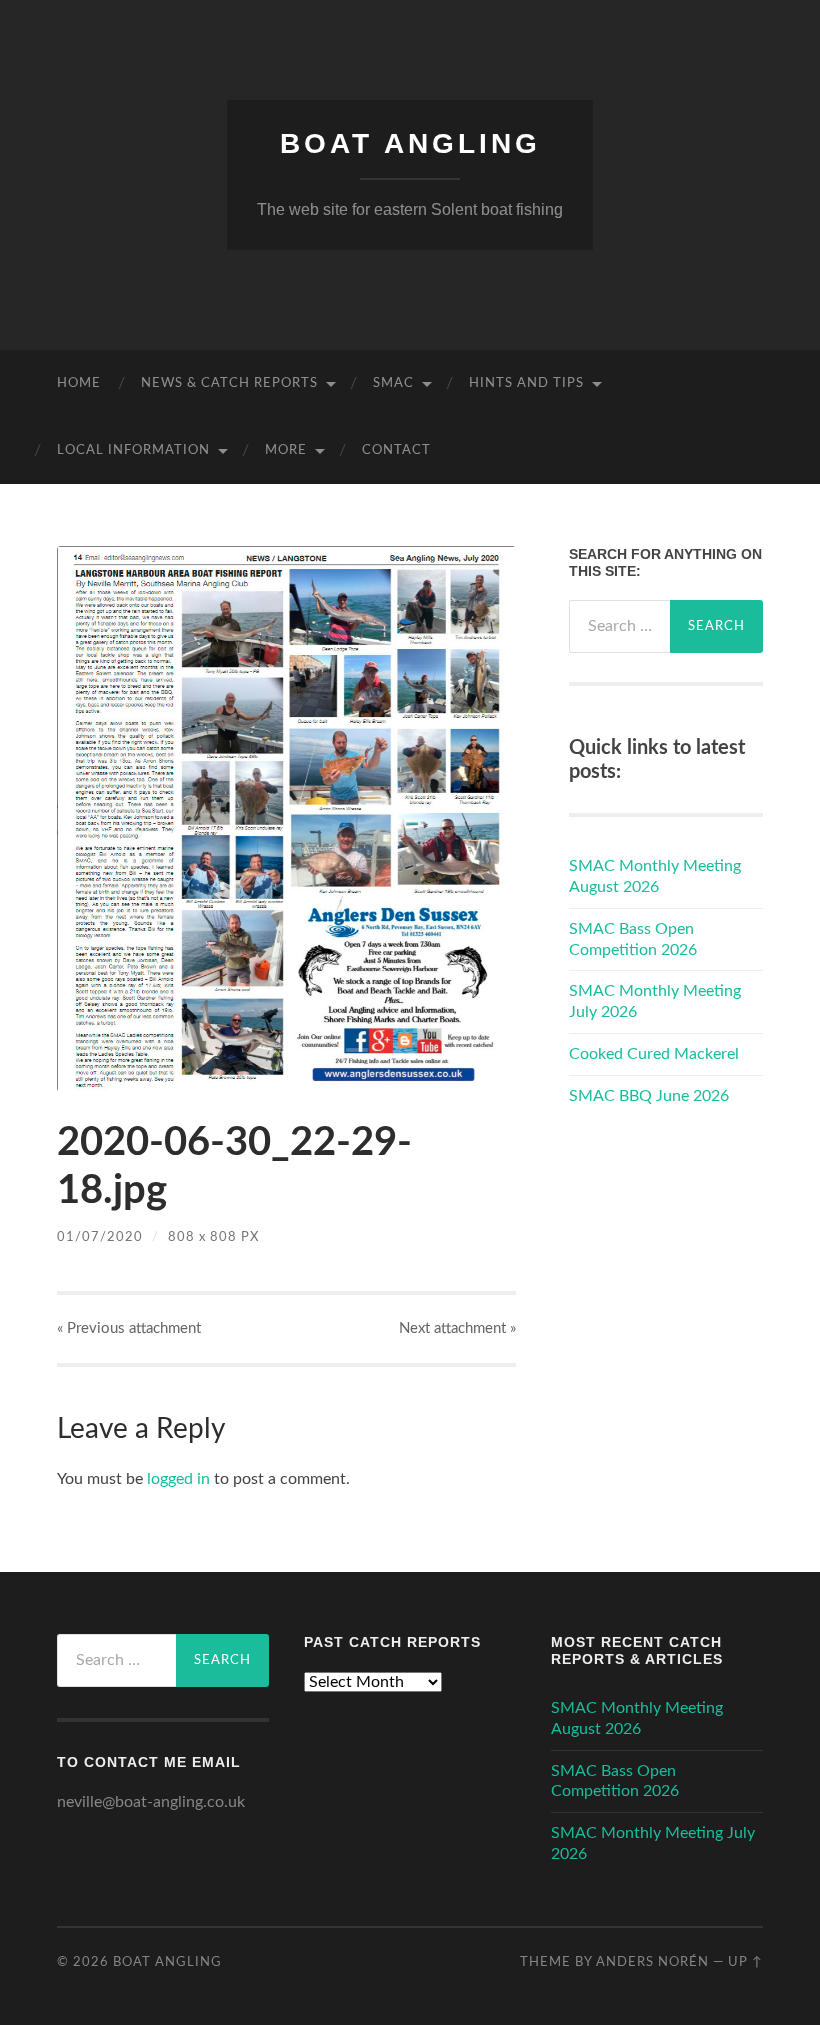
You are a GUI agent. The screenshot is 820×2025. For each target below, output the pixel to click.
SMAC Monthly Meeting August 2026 (655, 876)
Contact (396, 450)
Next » (457, 1328)
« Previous (129, 1328)
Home (79, 383)
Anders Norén (652, 1962)
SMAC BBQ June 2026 (649, 1096)
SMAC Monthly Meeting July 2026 (655, 1001)
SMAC (393, 383)
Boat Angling (410, 143)
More (286, 450)
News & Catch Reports (229, 383)
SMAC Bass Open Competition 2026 (633, 939)
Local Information (133, 450)
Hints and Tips (526, 383)
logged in (178, 1479)
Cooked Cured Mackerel (654, 1054)
